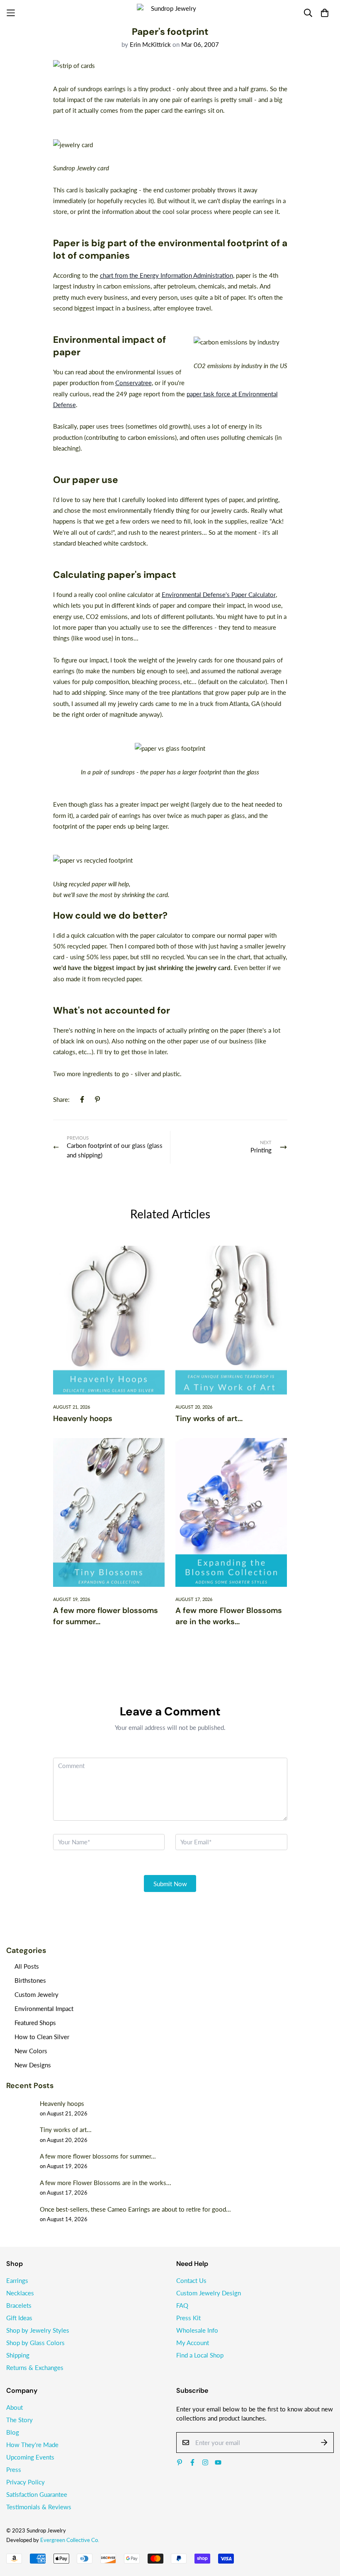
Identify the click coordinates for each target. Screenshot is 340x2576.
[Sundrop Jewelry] (170, 13)
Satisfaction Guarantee (37, 2494)
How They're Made (32, 2445)
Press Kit (188, 2318)
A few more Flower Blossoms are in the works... (229, 1616)
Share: (61, 1099)
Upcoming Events (30, 2457)
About (15, 2407)
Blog (13, 2432)
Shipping (18, 2355)
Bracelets (19, 2305)
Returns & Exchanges (35, 2367)
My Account (193, 2343)
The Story (19, 2420)
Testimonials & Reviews (39, 2507)
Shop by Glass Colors (35, 2343)
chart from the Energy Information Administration (166, 275)
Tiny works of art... (209, 1418)
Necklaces (20, 2293)
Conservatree (134, 383)
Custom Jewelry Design (209, 2293)
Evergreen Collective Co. (70, 2540)
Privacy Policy (25, 2482)
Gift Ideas (19, 2318)
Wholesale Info (197, 2330)
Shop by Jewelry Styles (38, 2330)
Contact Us (191, 2280)
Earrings (17, 2280)
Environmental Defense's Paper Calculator (219, 594)
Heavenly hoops (83, 1418)
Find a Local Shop (200, 2355)
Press (14, 2469)
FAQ (182, 2305)
